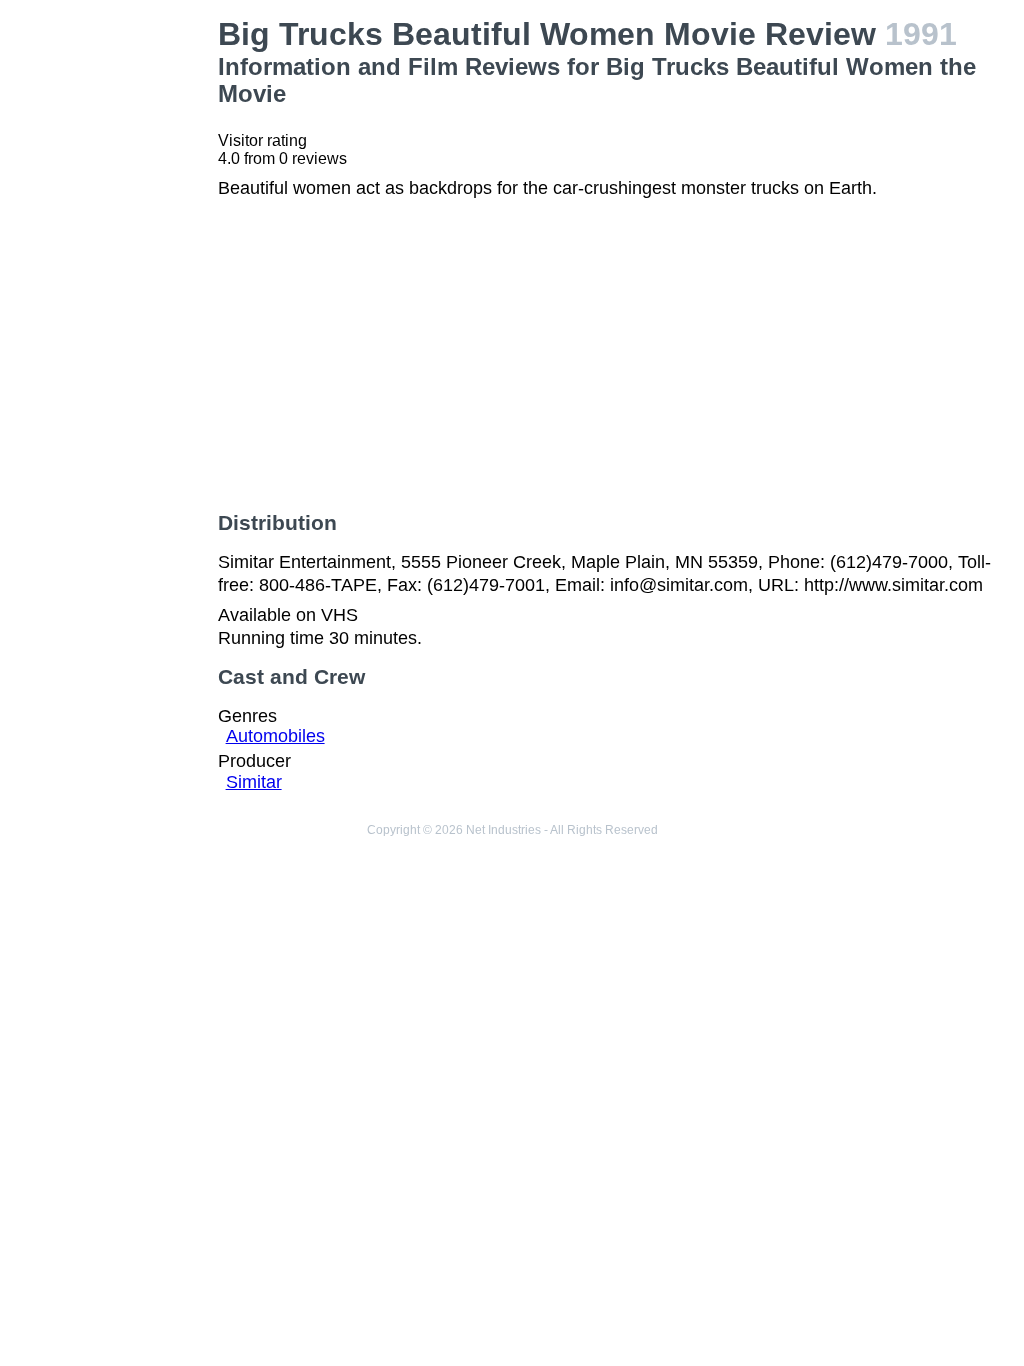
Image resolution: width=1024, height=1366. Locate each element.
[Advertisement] (113, 316)
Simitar (254, 782)
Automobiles (275, 736)
